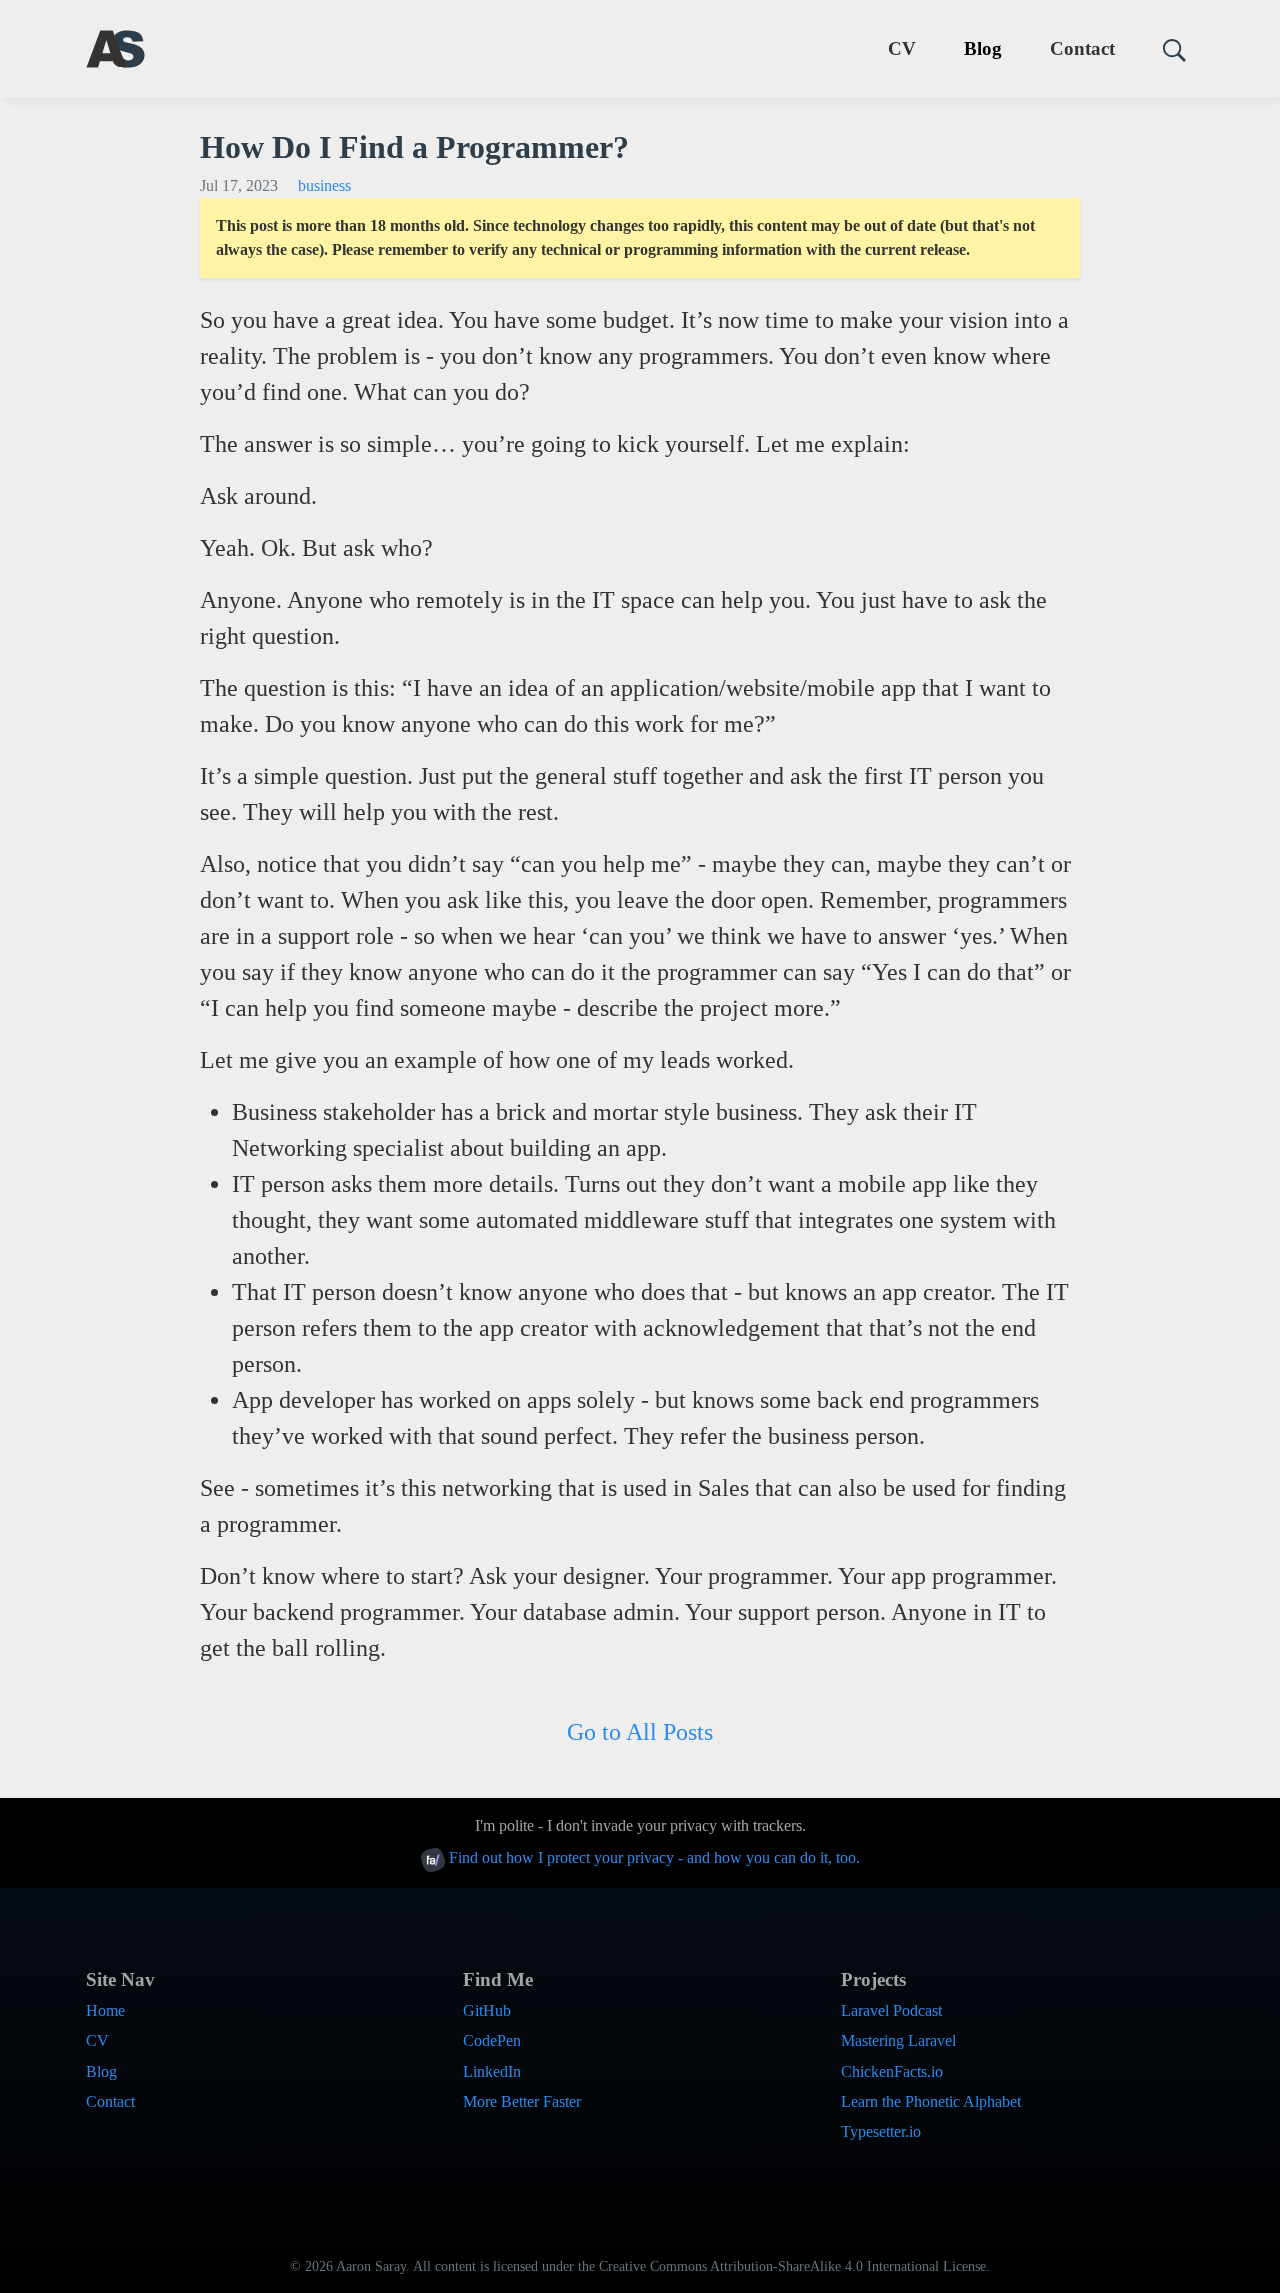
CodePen (492, 2040)
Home (105, 2010)
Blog (983, 48)
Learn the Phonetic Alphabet (931, 2101)
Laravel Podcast (891, 2010)
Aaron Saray (371, 2266)
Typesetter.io (881, 2131)
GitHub (487, 2010)
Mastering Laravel (898, 2040)
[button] (1166, 49)
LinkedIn (492, 2071)
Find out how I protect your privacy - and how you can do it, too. (652, 1857)
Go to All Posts (640, 1732)
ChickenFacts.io (892, 2071)
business (324, 185)
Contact (1082, 48)
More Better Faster (522, 2101)
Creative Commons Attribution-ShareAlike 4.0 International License (792, 2266)
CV (902, 48)
